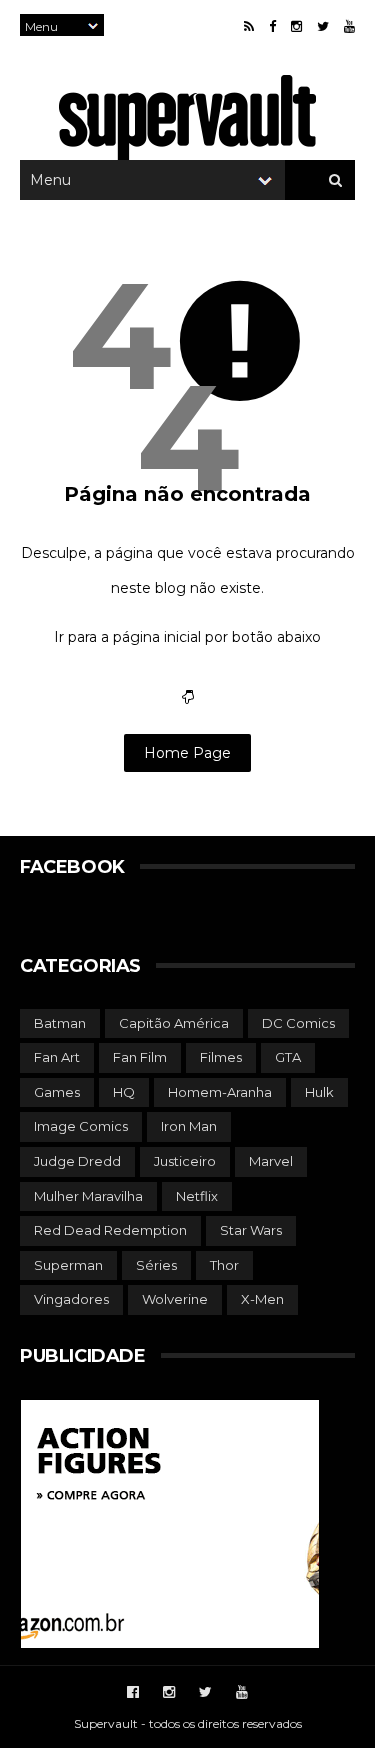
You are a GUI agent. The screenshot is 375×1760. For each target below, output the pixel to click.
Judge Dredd (77, 1161)
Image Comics (81, 1126)
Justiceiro (185, 1161)
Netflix (197, 1196)
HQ (124, 1092)
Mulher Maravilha (88, 1196)
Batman (60, 1023)
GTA (288, 1057)
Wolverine (175, 1299)
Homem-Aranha (220, 1092)
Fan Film (140, 1057)
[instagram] (296, 26)
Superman (68, 1265)
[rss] (249, 26)
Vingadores (71, 1299)
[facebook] (272, 26)
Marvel (271, 1161)
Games (57, 1092)
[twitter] (323, 26)
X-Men (262, 1299)
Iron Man (189, 1126)
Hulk (319, 1092)
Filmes (221, 1057)
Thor (224, 1265)
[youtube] (349, 26)
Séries (156, 1265)
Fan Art (57, 1057)
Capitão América (174, 1023)
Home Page (187, 753)
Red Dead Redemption (110, 1230)
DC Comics (298, 1023)
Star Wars (251, 1230)
